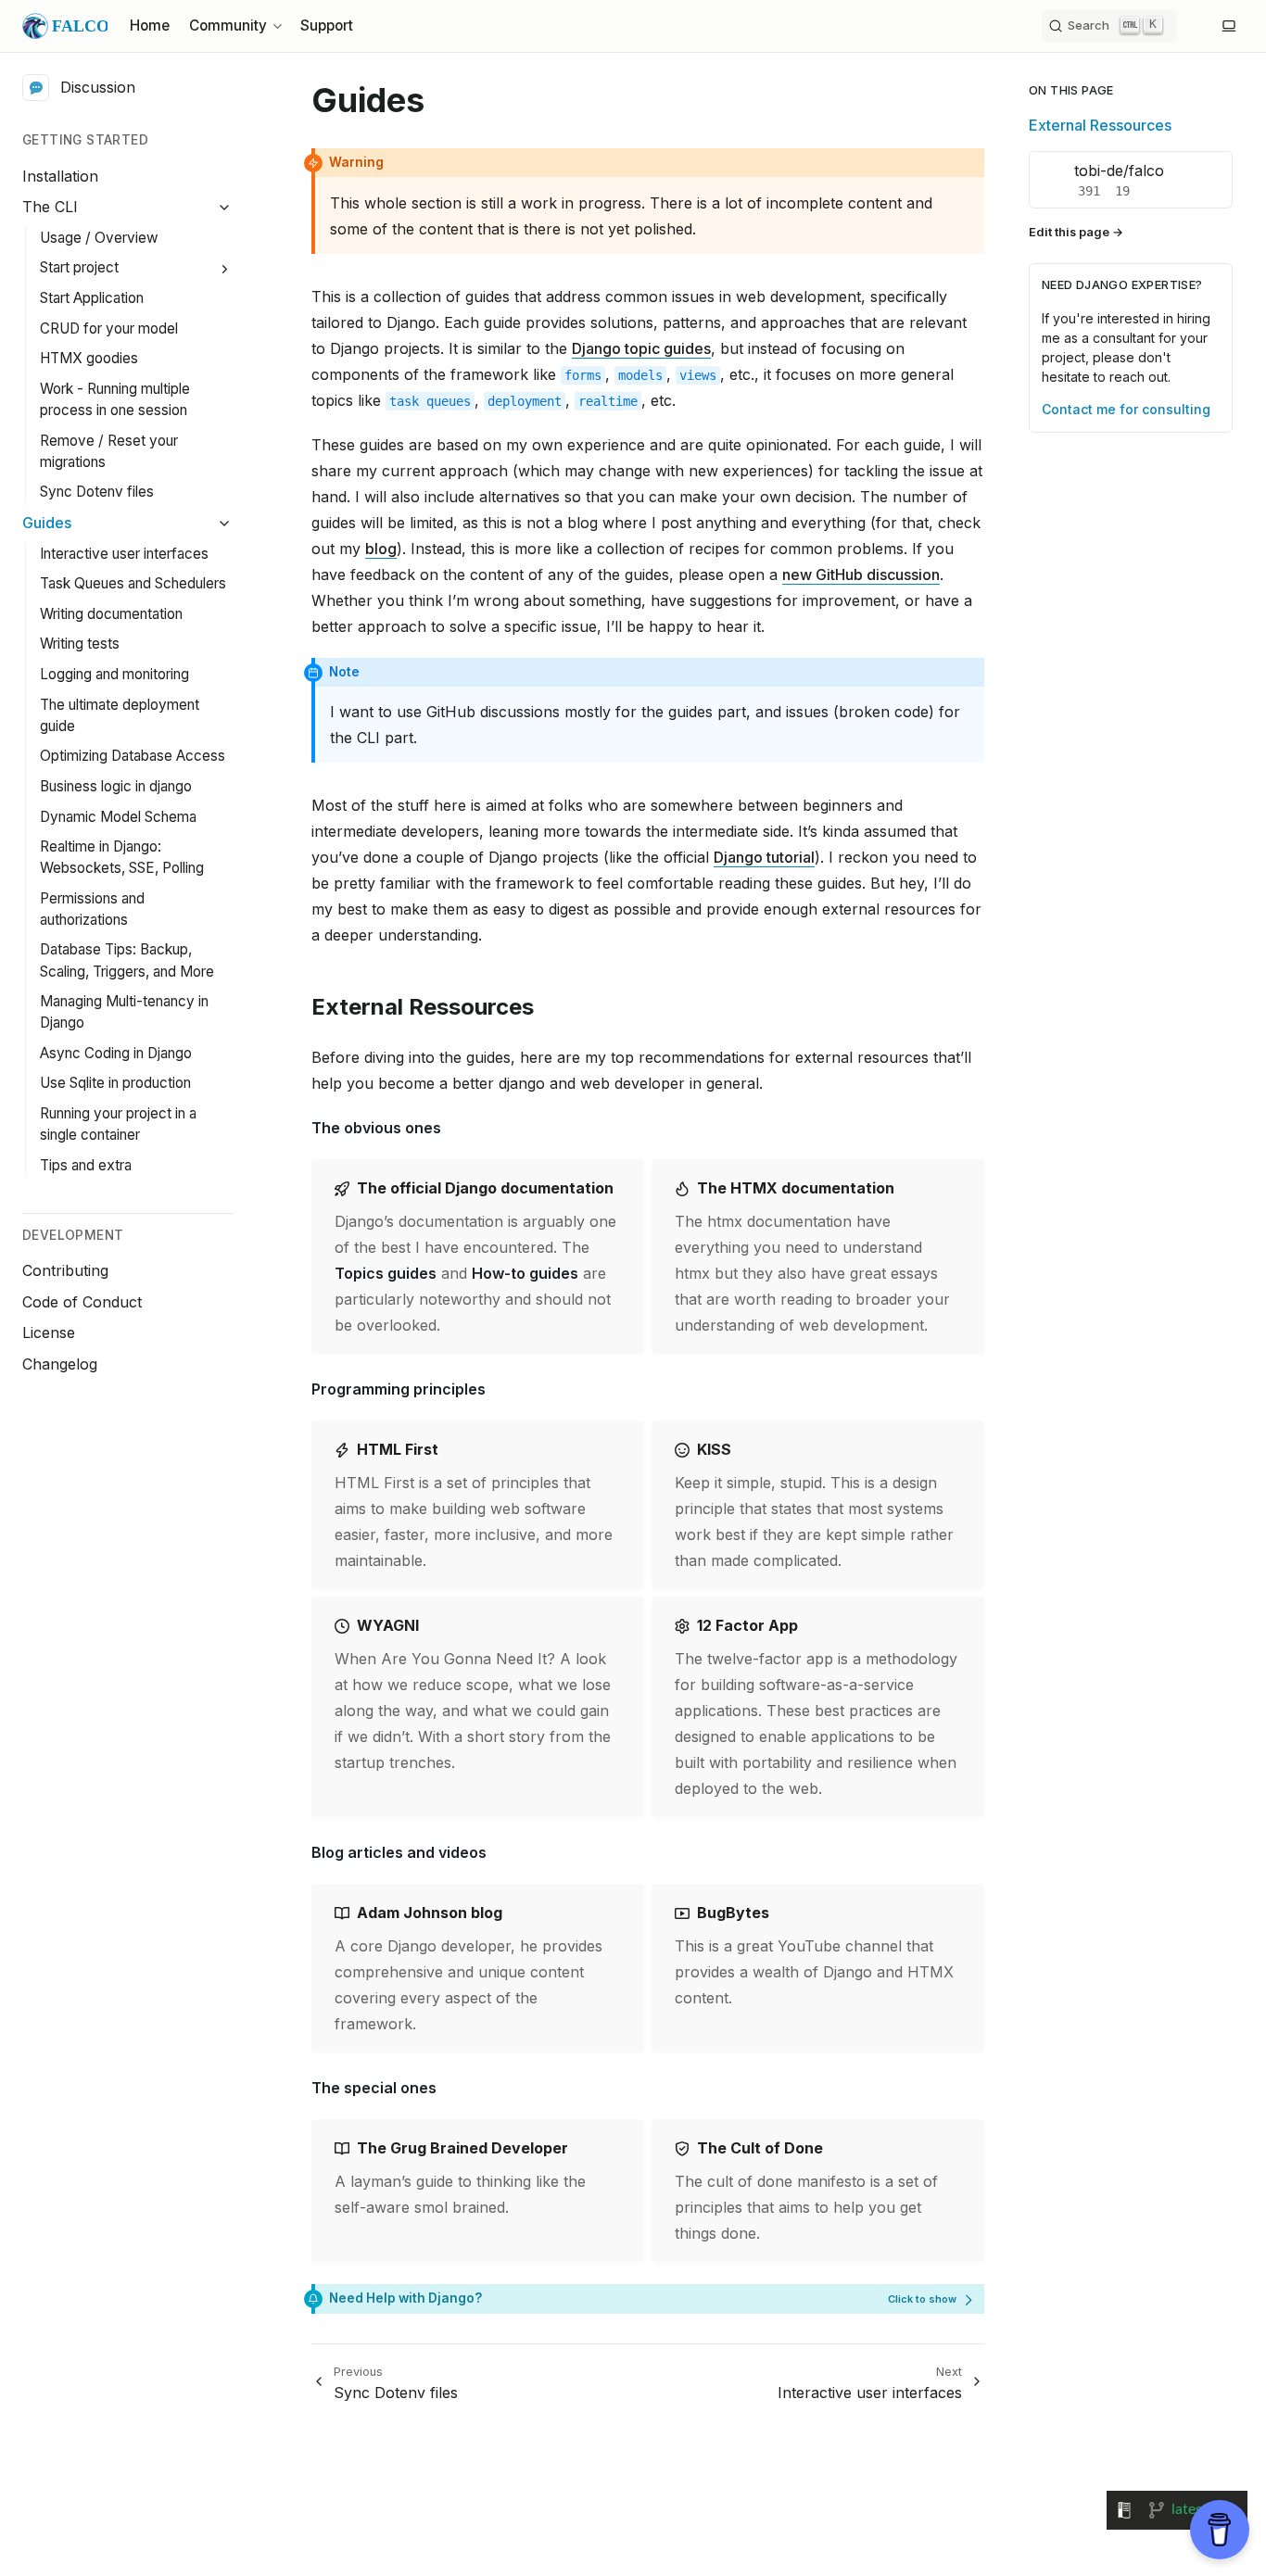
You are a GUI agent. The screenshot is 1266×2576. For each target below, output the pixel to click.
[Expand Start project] (225, 269)
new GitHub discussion (861, 575)
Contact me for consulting (1126, 409)
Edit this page (1069, 232)
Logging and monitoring (114, 674)
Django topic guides (641, 348)
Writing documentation (111, 614)
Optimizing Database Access (133, 756)
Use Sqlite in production (115, 1084)
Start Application (92, 298)
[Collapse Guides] (225, 523)
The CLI (50, 207)
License (49, 1332)
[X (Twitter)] (1207, 26)
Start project (79, 268)
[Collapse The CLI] (225, 208)
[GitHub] (1192, 26)
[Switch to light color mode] (1229, 26)
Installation (60, 176)
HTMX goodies (89, 359)
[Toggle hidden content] (933, 2298)
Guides (47, 523)
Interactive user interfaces (124, 554)
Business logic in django (116, 786)
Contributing (65, 1270)
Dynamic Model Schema (118, 817)
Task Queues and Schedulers (133, 583)
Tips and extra (86, 1165)
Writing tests (80, 644)
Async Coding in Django (116, 1053)
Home (150, 25)
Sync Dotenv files (97, 492)
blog (381, 549)
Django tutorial (764, 857)
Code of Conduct (82, 1302)
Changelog (60, 1364)
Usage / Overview (99, 238)
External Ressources (1100, 125)
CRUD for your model (109, 328)
